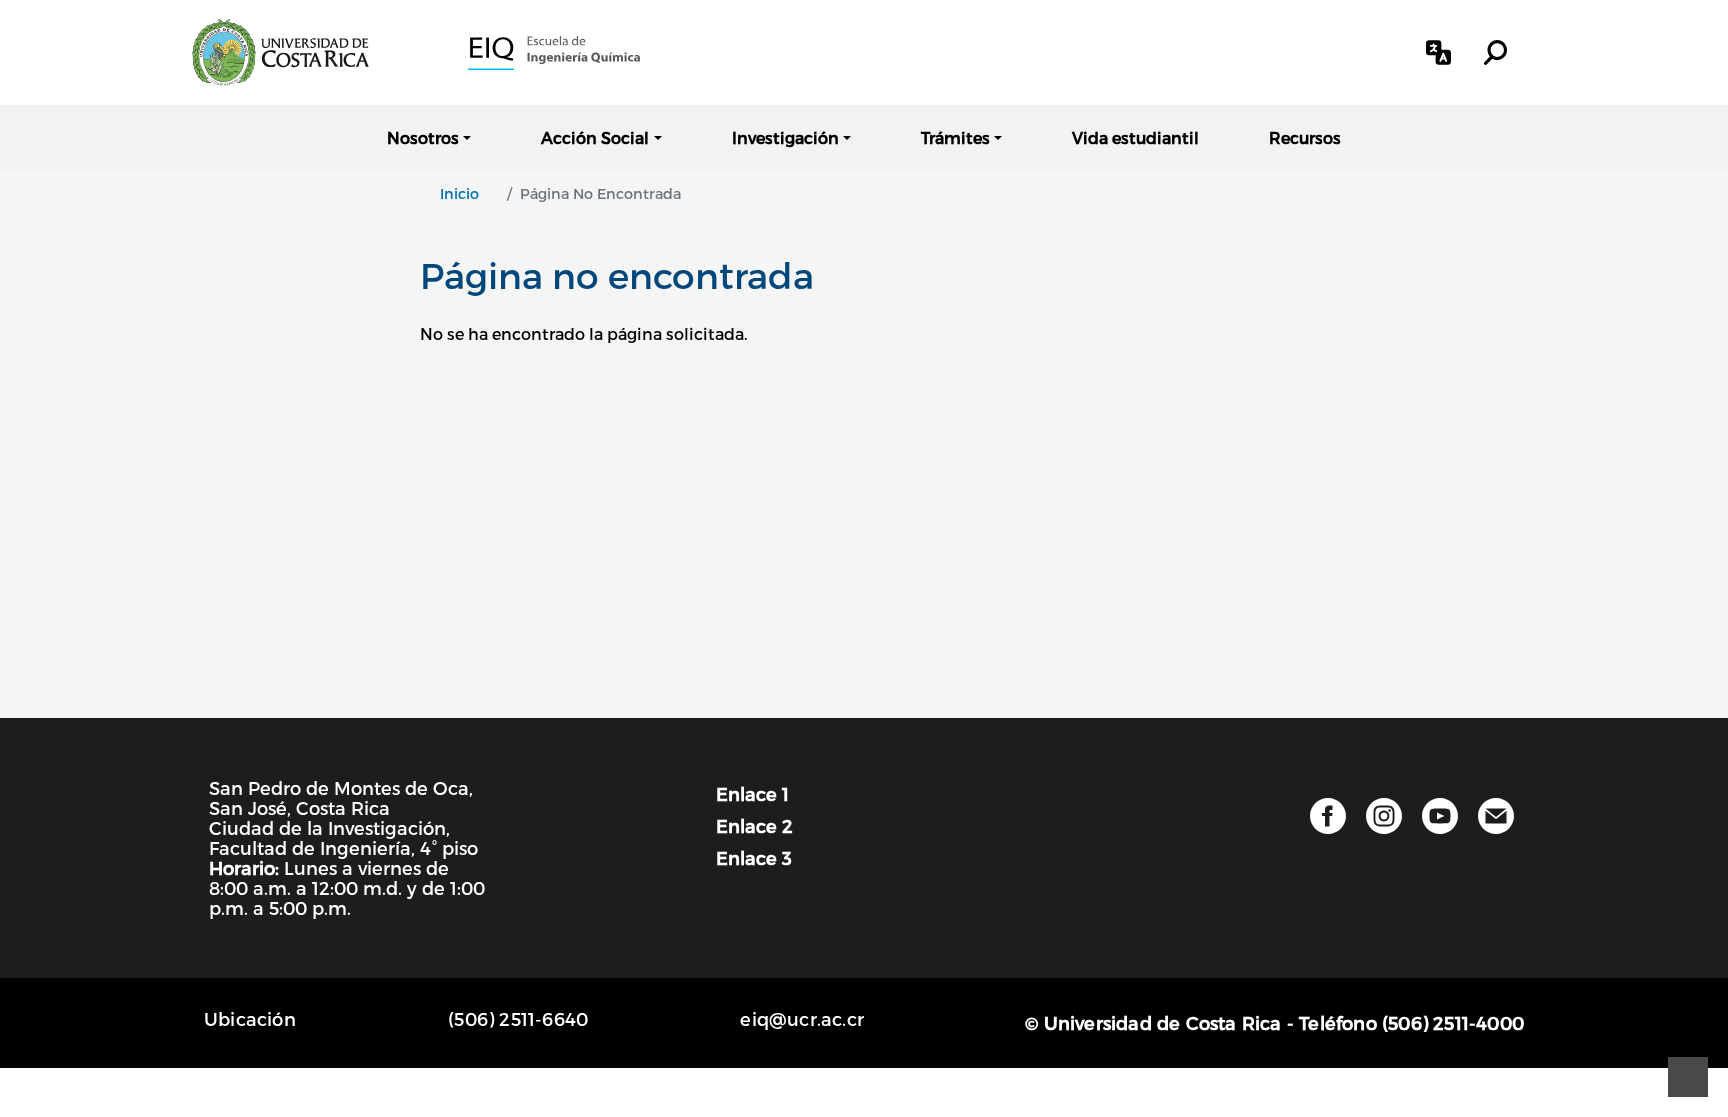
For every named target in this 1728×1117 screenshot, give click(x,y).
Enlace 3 (754, 857)
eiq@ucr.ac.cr (802, 1018)
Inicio (459, 193)
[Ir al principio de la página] (1688, 1077)
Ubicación (250, 1018)
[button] (1438, 52)
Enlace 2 (754, 825)
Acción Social (595, 137)
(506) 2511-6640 (518, 1018)
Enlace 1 (752, 793)
